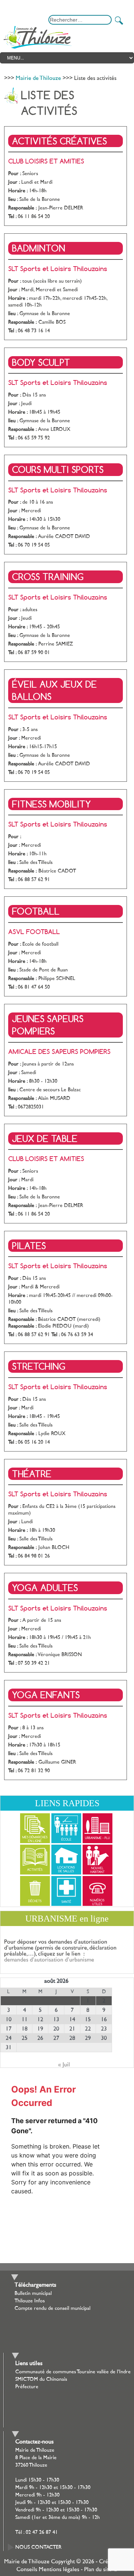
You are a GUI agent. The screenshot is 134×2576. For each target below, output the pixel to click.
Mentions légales (59, 2569)
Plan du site (98, 2569)
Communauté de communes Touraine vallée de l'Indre (73, 2372)
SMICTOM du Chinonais (41, 2379)
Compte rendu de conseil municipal (52, 2308)
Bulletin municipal (33, 2293)
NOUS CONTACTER (38, 2547)
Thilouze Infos (30, 2301)
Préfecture (27, 2387)
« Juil (64, 2065)
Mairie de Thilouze (38, 78)
